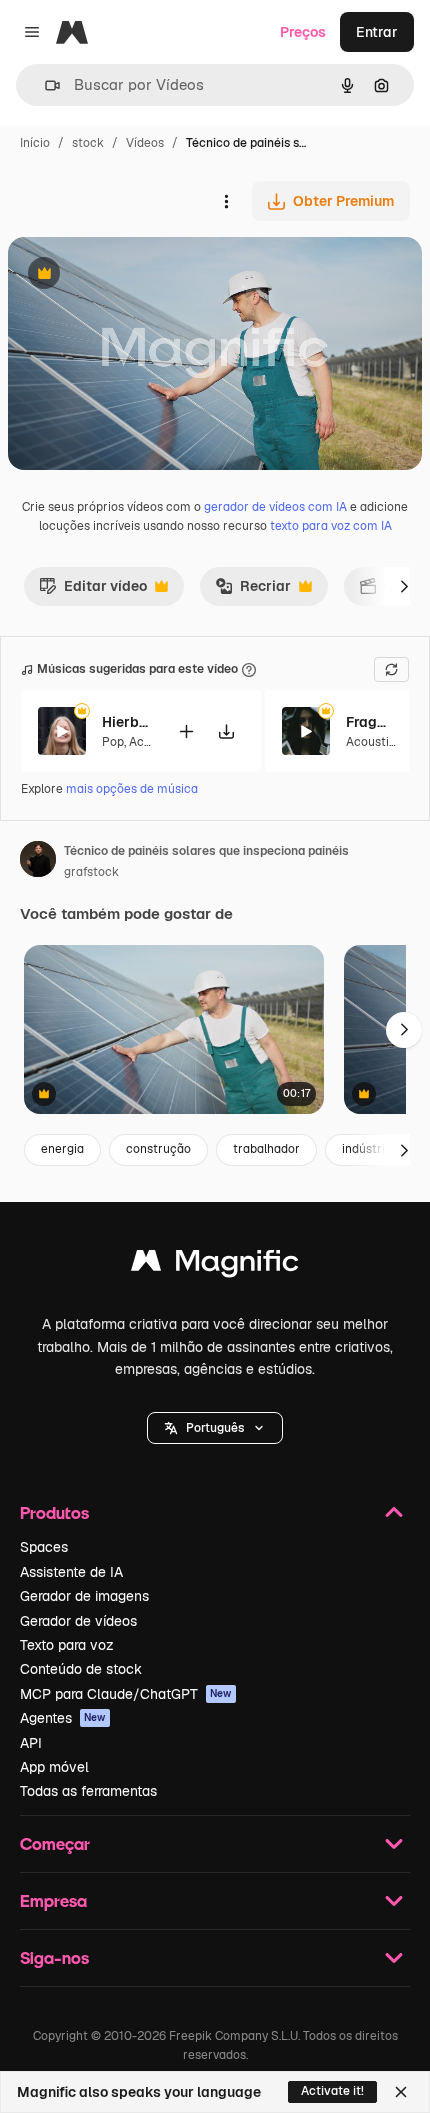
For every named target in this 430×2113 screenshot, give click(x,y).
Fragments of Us (371, 722)
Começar (55, 1843)
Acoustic (371, 742)
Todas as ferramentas (88, 1791)
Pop (113, 742)
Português (215, 1428)
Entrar (377, 32)
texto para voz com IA (331, 526)
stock (88, 143)
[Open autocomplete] (44, 85)
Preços (303, 32)
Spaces (44, 1547)
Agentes (63, 1718)
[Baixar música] (226, 731)
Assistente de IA (71, 1572)
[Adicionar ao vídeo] (186, 731)
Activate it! (332, 2091)
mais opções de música (132, 789)
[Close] (401, 2092)
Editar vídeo (93, 591)
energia (62, 1149)
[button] (215, 1428)
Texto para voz (67, 1645)
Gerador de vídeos (78, 1621)
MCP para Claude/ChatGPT (126, 1694)
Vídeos (145, 143)
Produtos (54, 1512)
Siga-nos (54, 1957)
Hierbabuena (127, 722)
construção (158, 1149)
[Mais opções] (226, 201)
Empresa (53, 1900)
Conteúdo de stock (81, 1669)
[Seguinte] (404, 586)
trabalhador (266, 1149)
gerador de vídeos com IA (275, 507)
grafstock (91, 872)
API (31, 1743)
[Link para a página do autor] (38, 862)
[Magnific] (215, 1265)
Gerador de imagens (84, 1596)
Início (35, 143)
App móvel (54, 1767)
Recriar (253, 591)
